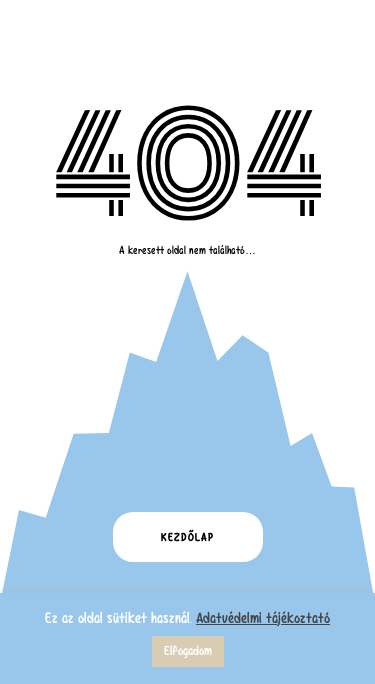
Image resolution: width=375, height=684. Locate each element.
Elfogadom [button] (188, 651)
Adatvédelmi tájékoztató (263, 618)
